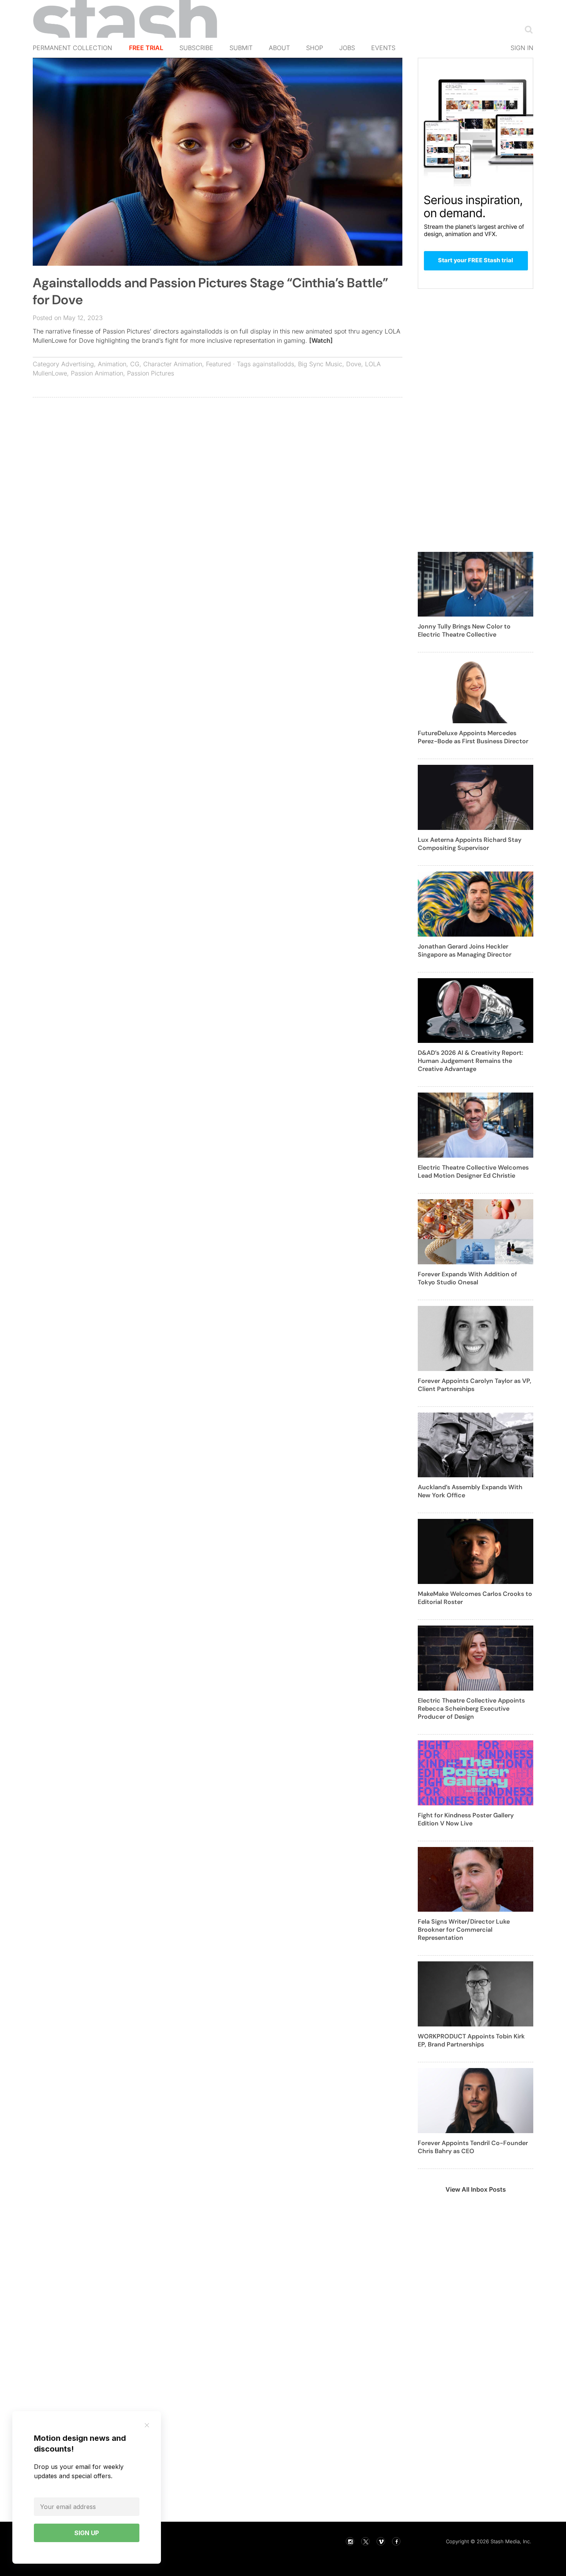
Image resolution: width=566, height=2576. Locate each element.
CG (135, 364)
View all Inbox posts (476, 2189)
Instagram (350, 2541)
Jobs (347, 48)
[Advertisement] (218, 459)
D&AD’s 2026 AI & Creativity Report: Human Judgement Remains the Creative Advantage (471, 1061)
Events (383, 48)
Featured (219, 364)
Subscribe (196, 48)
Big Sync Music (320, 364)
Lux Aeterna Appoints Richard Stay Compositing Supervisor (470, 844)
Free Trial (146, 48)
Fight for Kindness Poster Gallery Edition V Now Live (466, 1819)
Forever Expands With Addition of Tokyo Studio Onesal (467, 1278)
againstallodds (273, 364)
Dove (354, 364)
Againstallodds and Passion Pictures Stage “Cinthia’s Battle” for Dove (210, 291)
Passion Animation (97, 373)
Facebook (396, 2541)
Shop (315, 48)
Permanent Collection (72, 48)
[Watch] (321, 340)
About (279, 48)
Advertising (78, 364)
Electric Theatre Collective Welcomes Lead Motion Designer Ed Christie (473, 1172)
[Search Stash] (527, 29)
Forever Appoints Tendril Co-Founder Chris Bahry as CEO (473, 2147)
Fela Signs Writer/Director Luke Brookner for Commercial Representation (464, 1930)
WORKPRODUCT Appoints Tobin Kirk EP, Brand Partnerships (471, 2040)
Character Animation (173, 364)
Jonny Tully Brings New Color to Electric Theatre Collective (464, 630)
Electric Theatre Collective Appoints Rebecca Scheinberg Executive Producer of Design (471, 1709)
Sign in (522, 48)
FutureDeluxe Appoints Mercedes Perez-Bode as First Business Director (473, 737)
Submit (241, 48)
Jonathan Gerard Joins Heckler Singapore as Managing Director (465, 950)
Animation (112, 364)
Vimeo (381, 2541)
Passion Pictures (151, 373)
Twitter (365, 2541)
